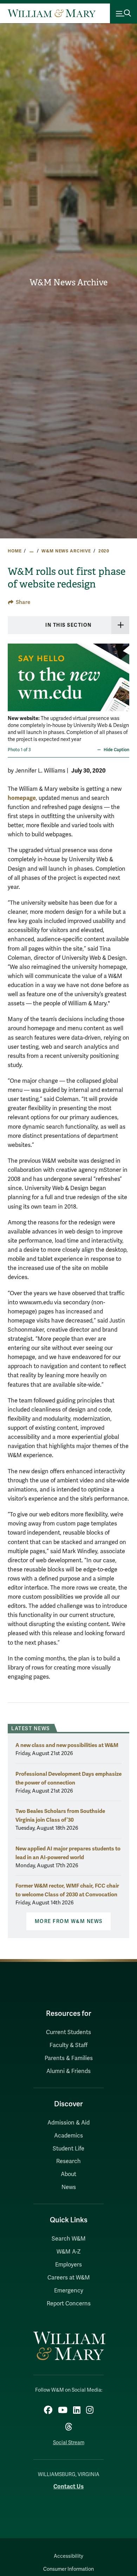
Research (68, 2161)
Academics (68, 2136)
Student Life (68, 2149)
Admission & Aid (68, 2123)
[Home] (52, 13)
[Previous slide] (14, 685)
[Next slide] (123, 685)
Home (15, 551)
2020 (104, 551)
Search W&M (69, 2239)
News (69, 2187)
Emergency (69, 2291)
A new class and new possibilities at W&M (67, 1745)
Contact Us (68, 2486)
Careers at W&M (69, 2278)
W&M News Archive (68, 283)
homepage (22, 798)
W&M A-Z (69, 2252)
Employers (68, 2265)
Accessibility (68, 2556)
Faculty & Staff (68, 2045)
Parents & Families (69, 2058)
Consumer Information (68, 2569)
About (68, 2174)
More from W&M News (69, 1921)
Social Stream (69, 2443)
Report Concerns (69, 2304)
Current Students (68, 2032)
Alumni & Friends (68, 2071)
